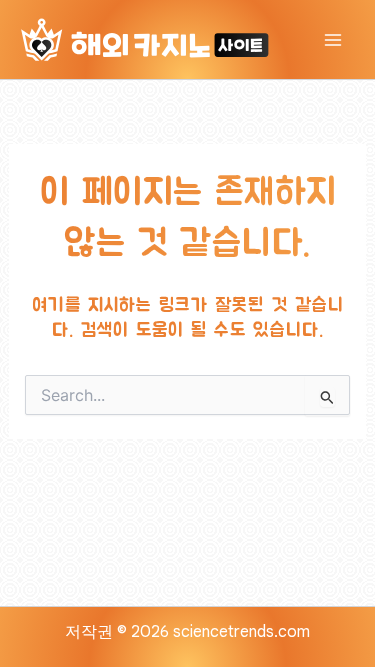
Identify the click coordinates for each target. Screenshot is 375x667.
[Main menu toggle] (333, 40)
